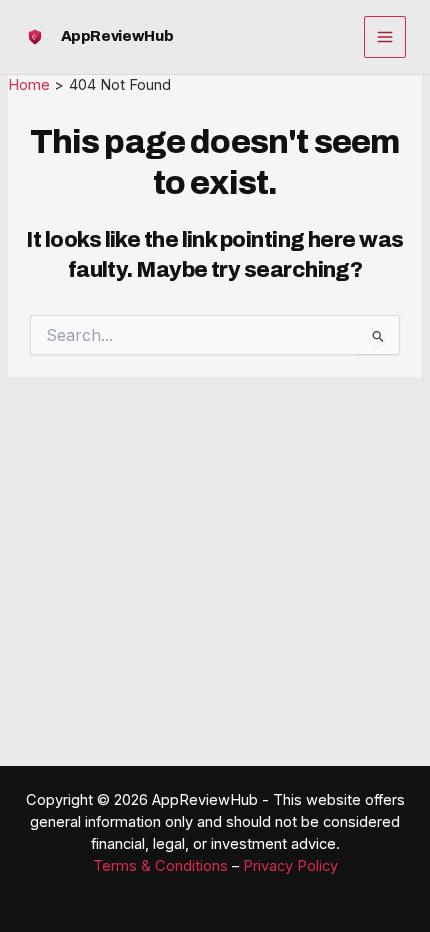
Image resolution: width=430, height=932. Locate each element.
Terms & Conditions (160, 866)
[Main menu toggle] (385, 37)
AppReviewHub (117, 36)
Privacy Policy (290, 866)
